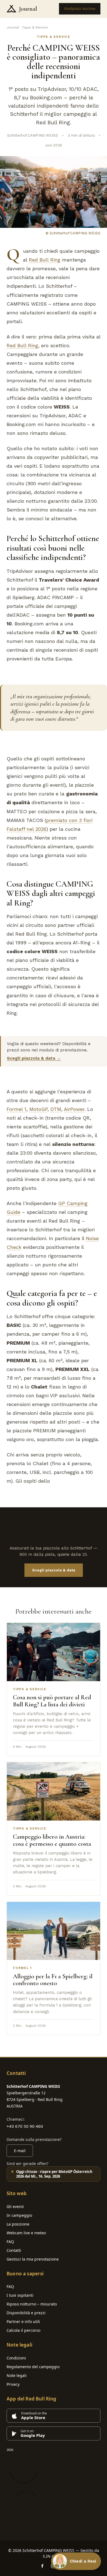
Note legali (17, 2375)
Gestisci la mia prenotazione (33, 2259)
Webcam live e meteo (26, 2233)
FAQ (10, 2242)
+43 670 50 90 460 (25, 2126)
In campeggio (19, 2215)
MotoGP (38, 1109)
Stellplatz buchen (80, 9)
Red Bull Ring (45, 260)
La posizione (18, 2224)
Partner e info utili (23, 2321)
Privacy (13, 2384)
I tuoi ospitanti (20, 2295)
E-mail (20, 2151)
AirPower (74, 1109)
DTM (56, 1109)
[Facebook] (42, 2566)
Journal (28, 9)
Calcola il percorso (23, 2330)
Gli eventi (15, 2206)
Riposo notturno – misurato (32, 2304)
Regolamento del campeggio (33, 2367)
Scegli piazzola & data (54, 1570)
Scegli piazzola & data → (34, 1058)
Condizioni (16, 2358)
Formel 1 (16, 1109)
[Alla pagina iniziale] (11, 9)
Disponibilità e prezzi (26, 2313)
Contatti (14, 2250)
